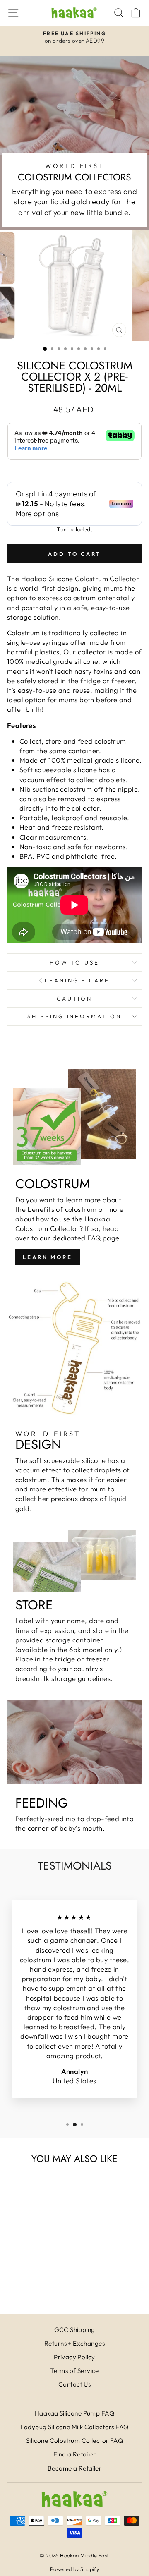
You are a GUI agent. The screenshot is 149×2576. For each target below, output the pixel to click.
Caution (74, 998)
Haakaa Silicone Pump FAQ (74, 2413)
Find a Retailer (74, 2454)
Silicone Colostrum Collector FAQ (74, 2441)
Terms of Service (74, 2371)
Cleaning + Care (75, 980)
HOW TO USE (75, 962)
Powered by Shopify (74, 2569)
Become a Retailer (74, 2468)
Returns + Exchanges (74, 2343)
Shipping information (75, 1016)
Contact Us (74, 2384)
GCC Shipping (75, 2330)
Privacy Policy (74, 2357)
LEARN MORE (48, 1257)
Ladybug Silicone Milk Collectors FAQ (75, 2427)
